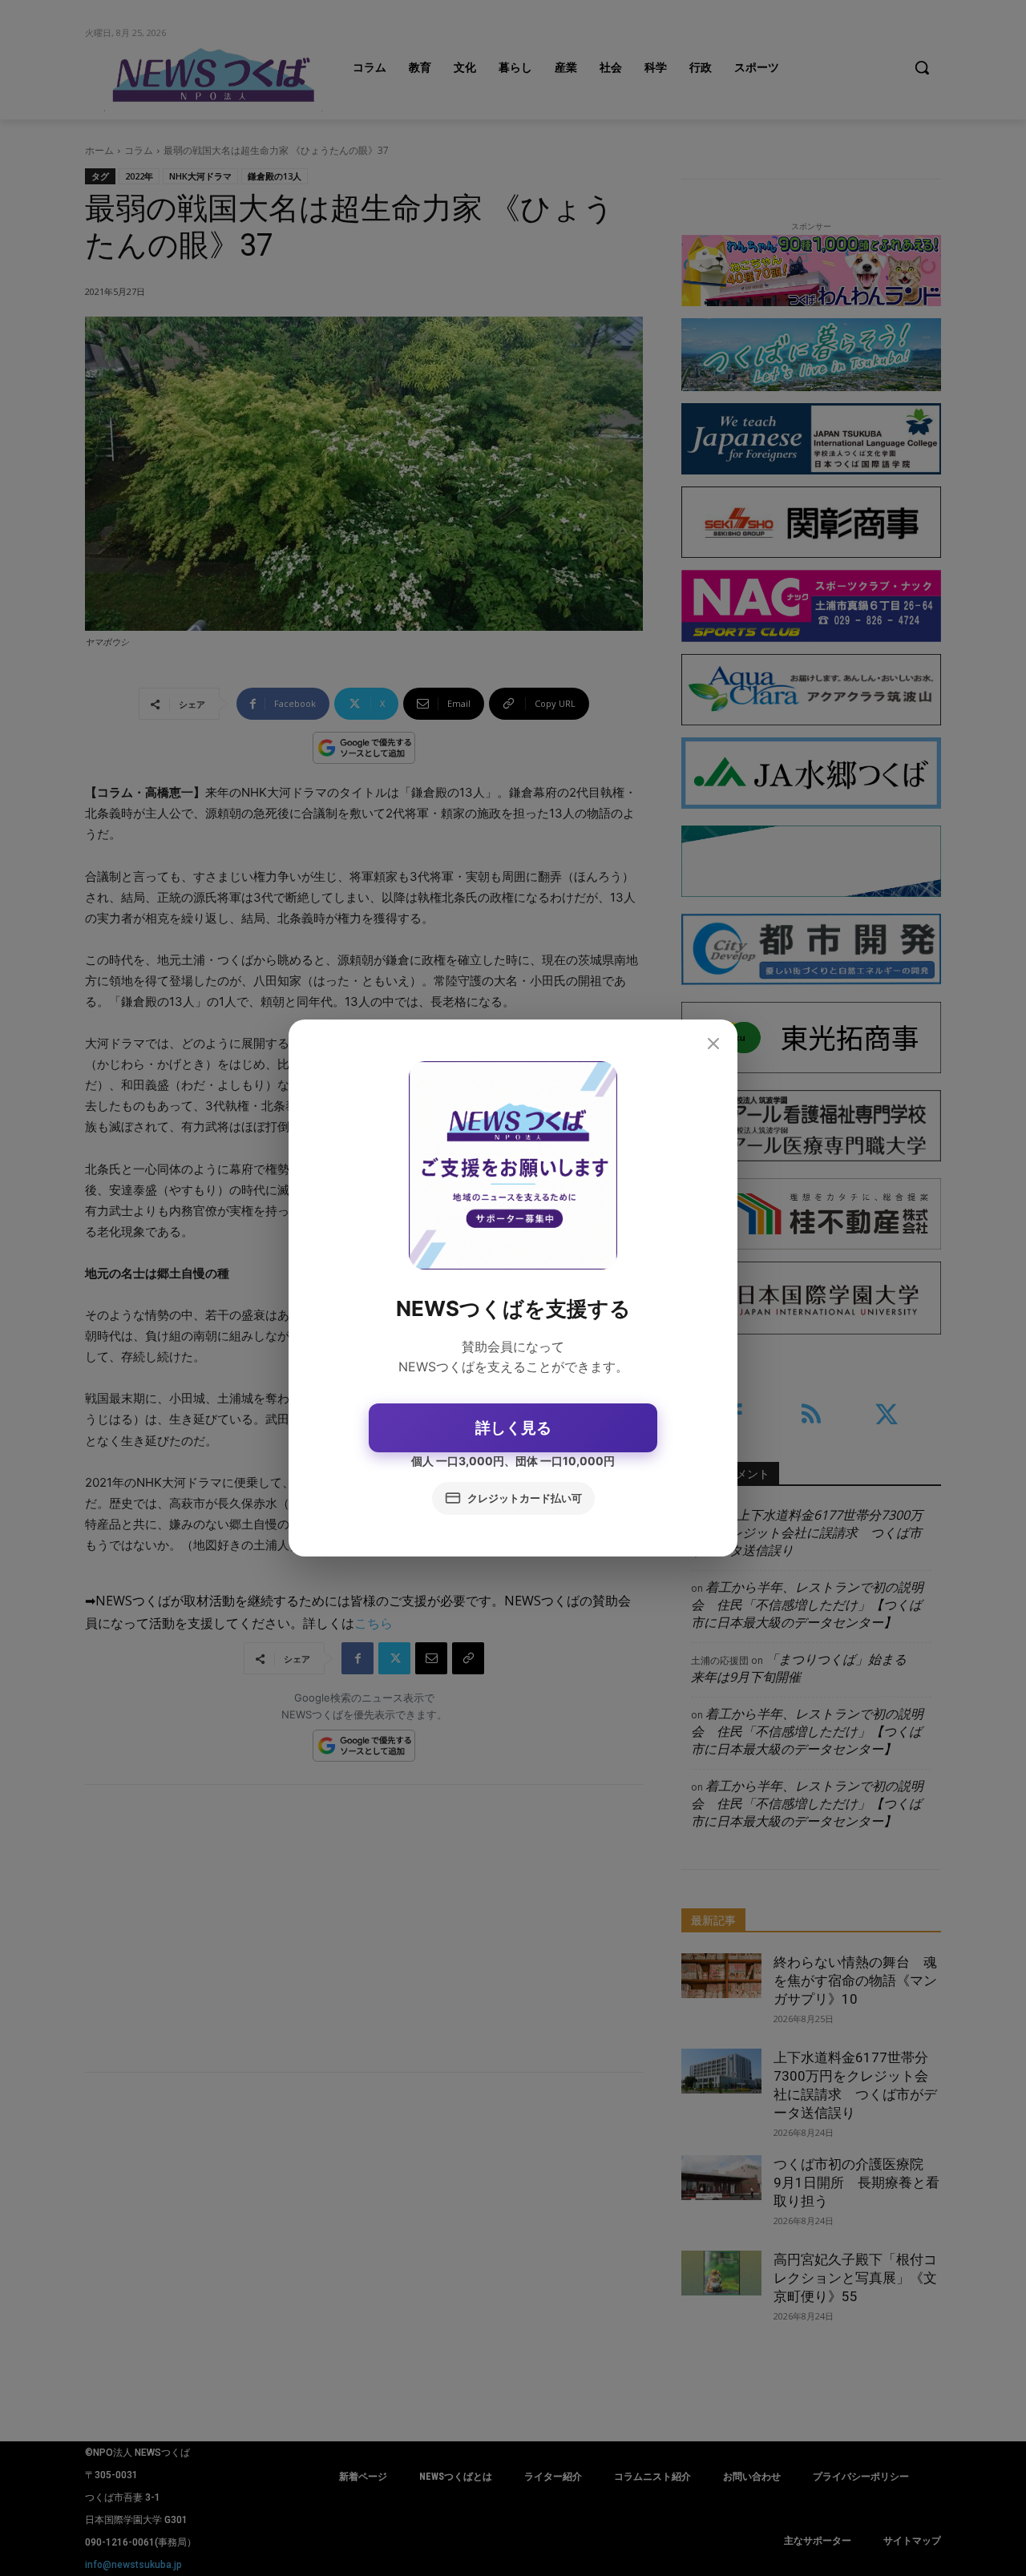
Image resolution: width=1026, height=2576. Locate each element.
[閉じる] (713, 1044)
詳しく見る (513, 1428)
